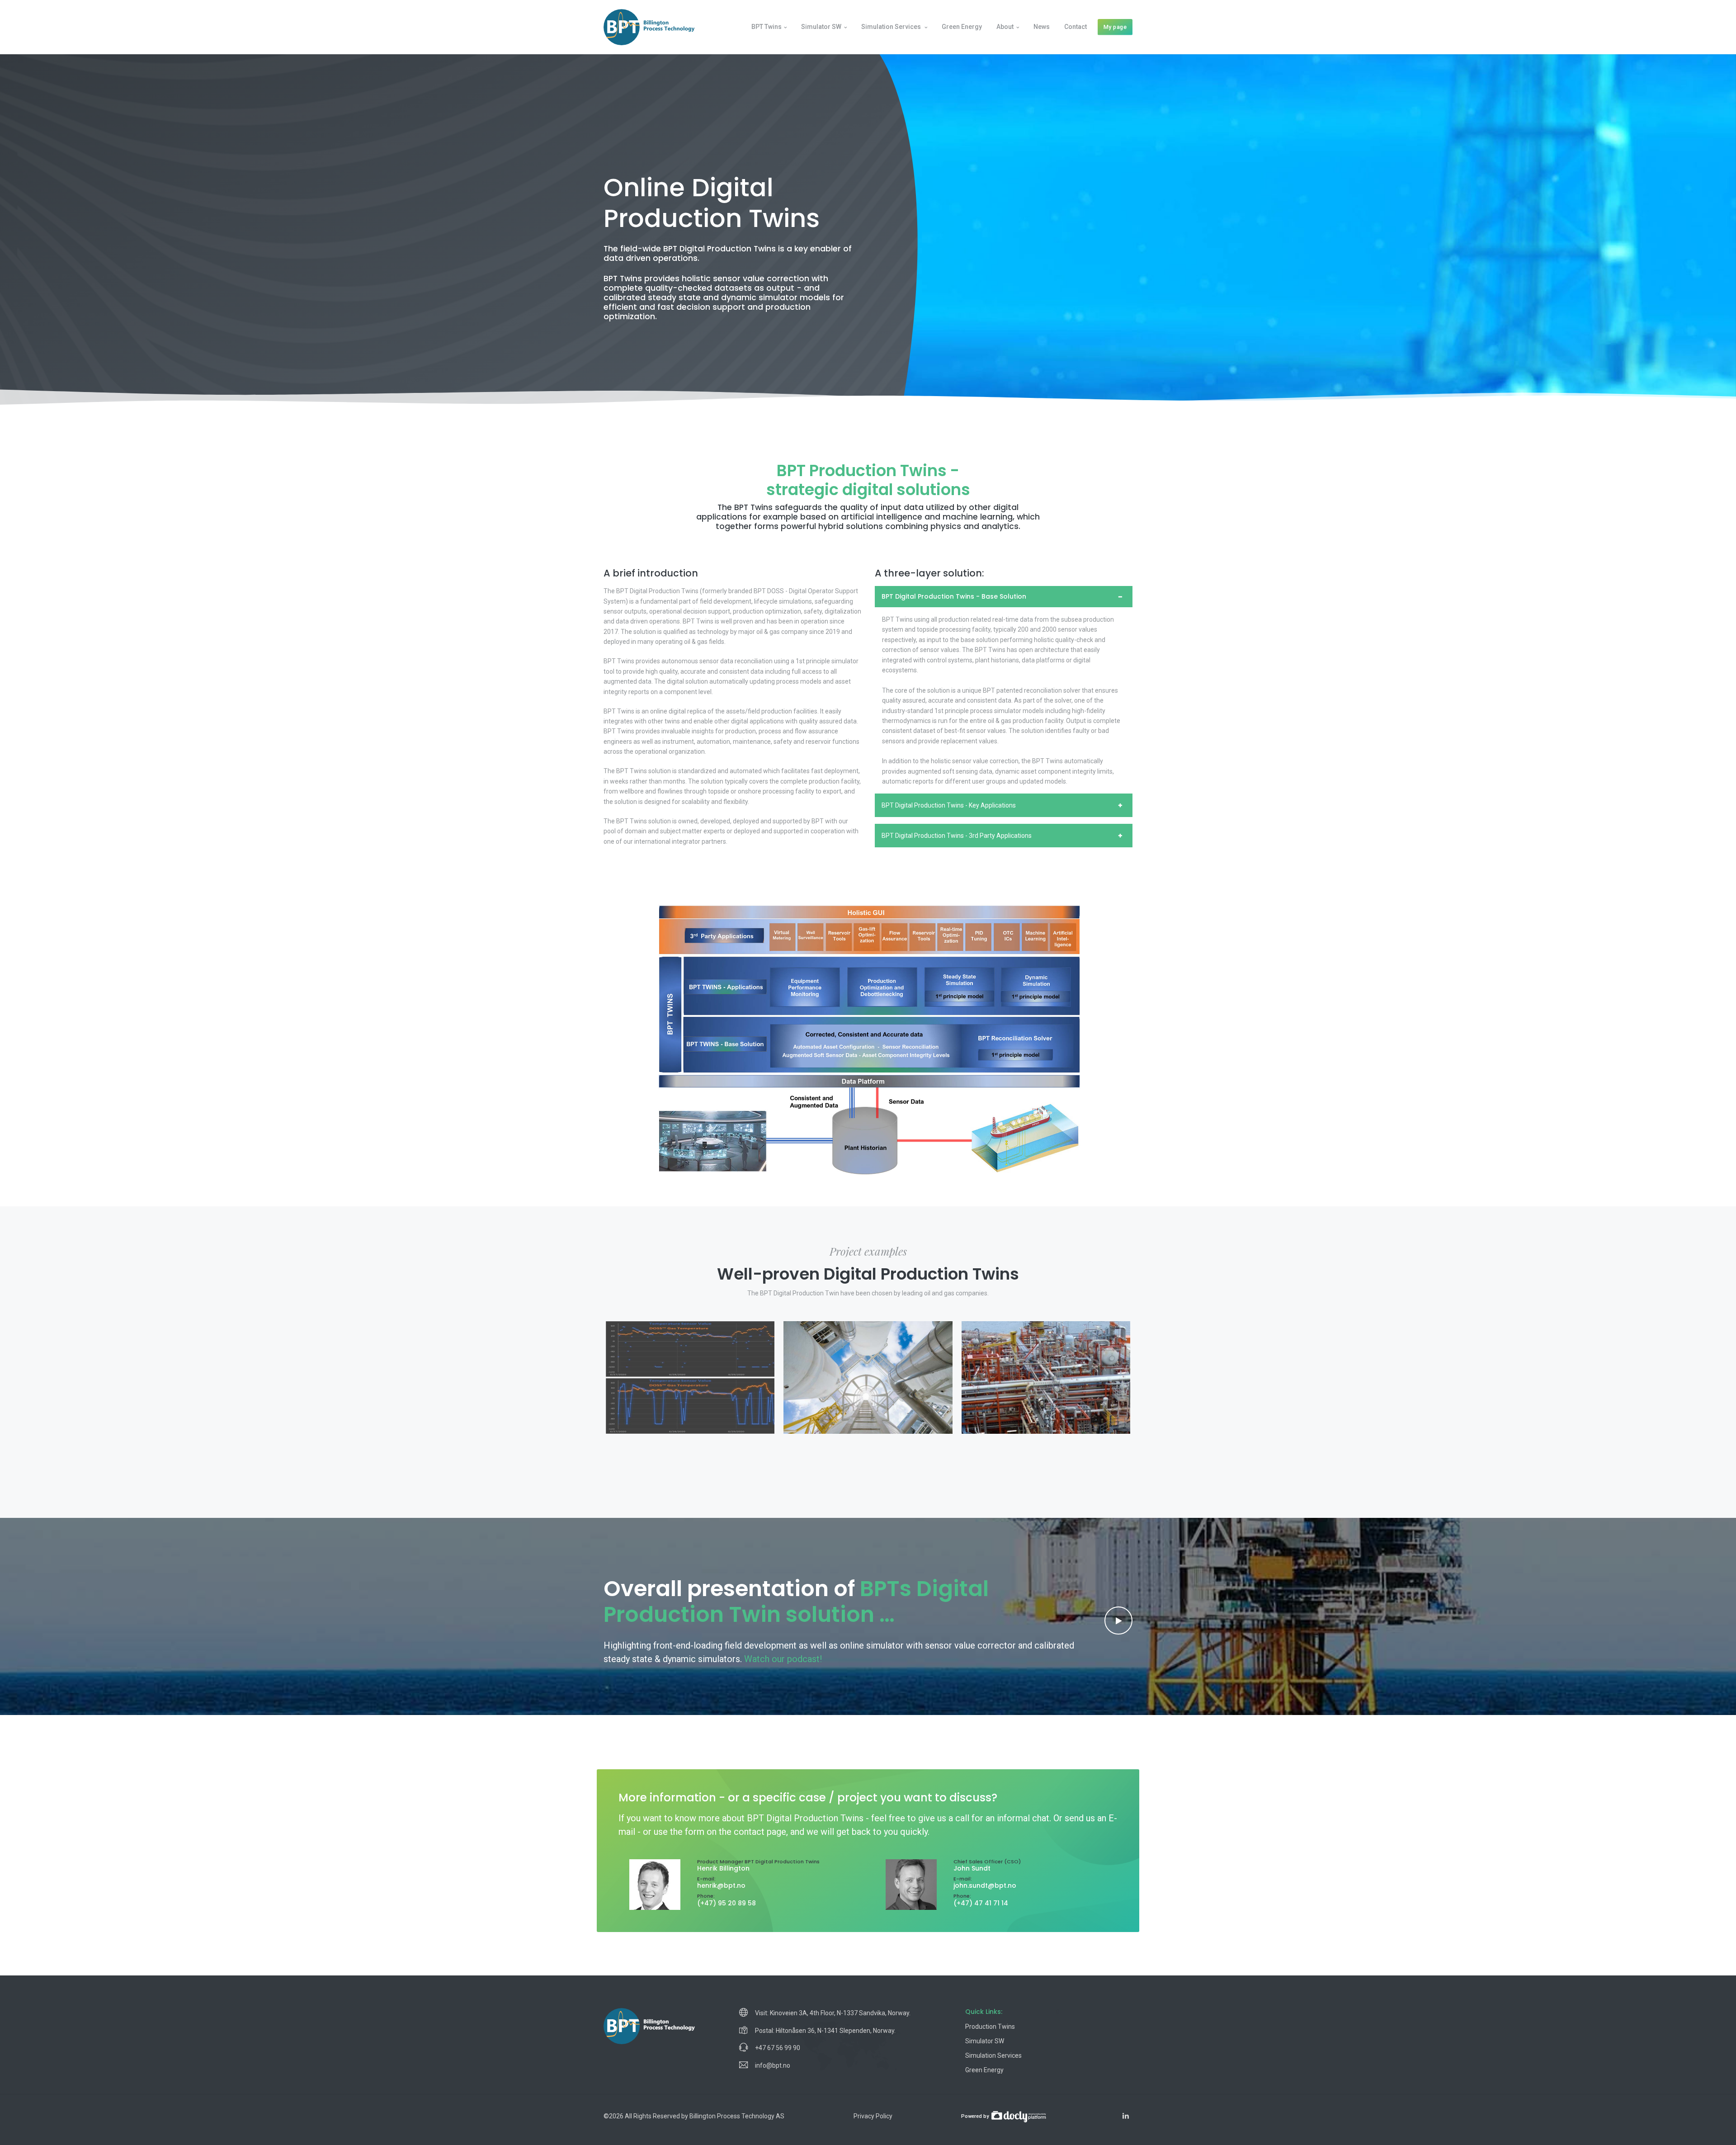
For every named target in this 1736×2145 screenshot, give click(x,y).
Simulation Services (993, 2055)
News (1042, 27)
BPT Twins (767, 27)
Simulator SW (821, 27)
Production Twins (990, 2027)
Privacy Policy (873, 2116)
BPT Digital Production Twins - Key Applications (949, 805)
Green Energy (962, 27)
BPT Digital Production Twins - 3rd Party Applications (957, 836)
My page (1115, 27)
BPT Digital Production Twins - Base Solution (954, 596)
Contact (1076, 27)
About (1005, 27)
